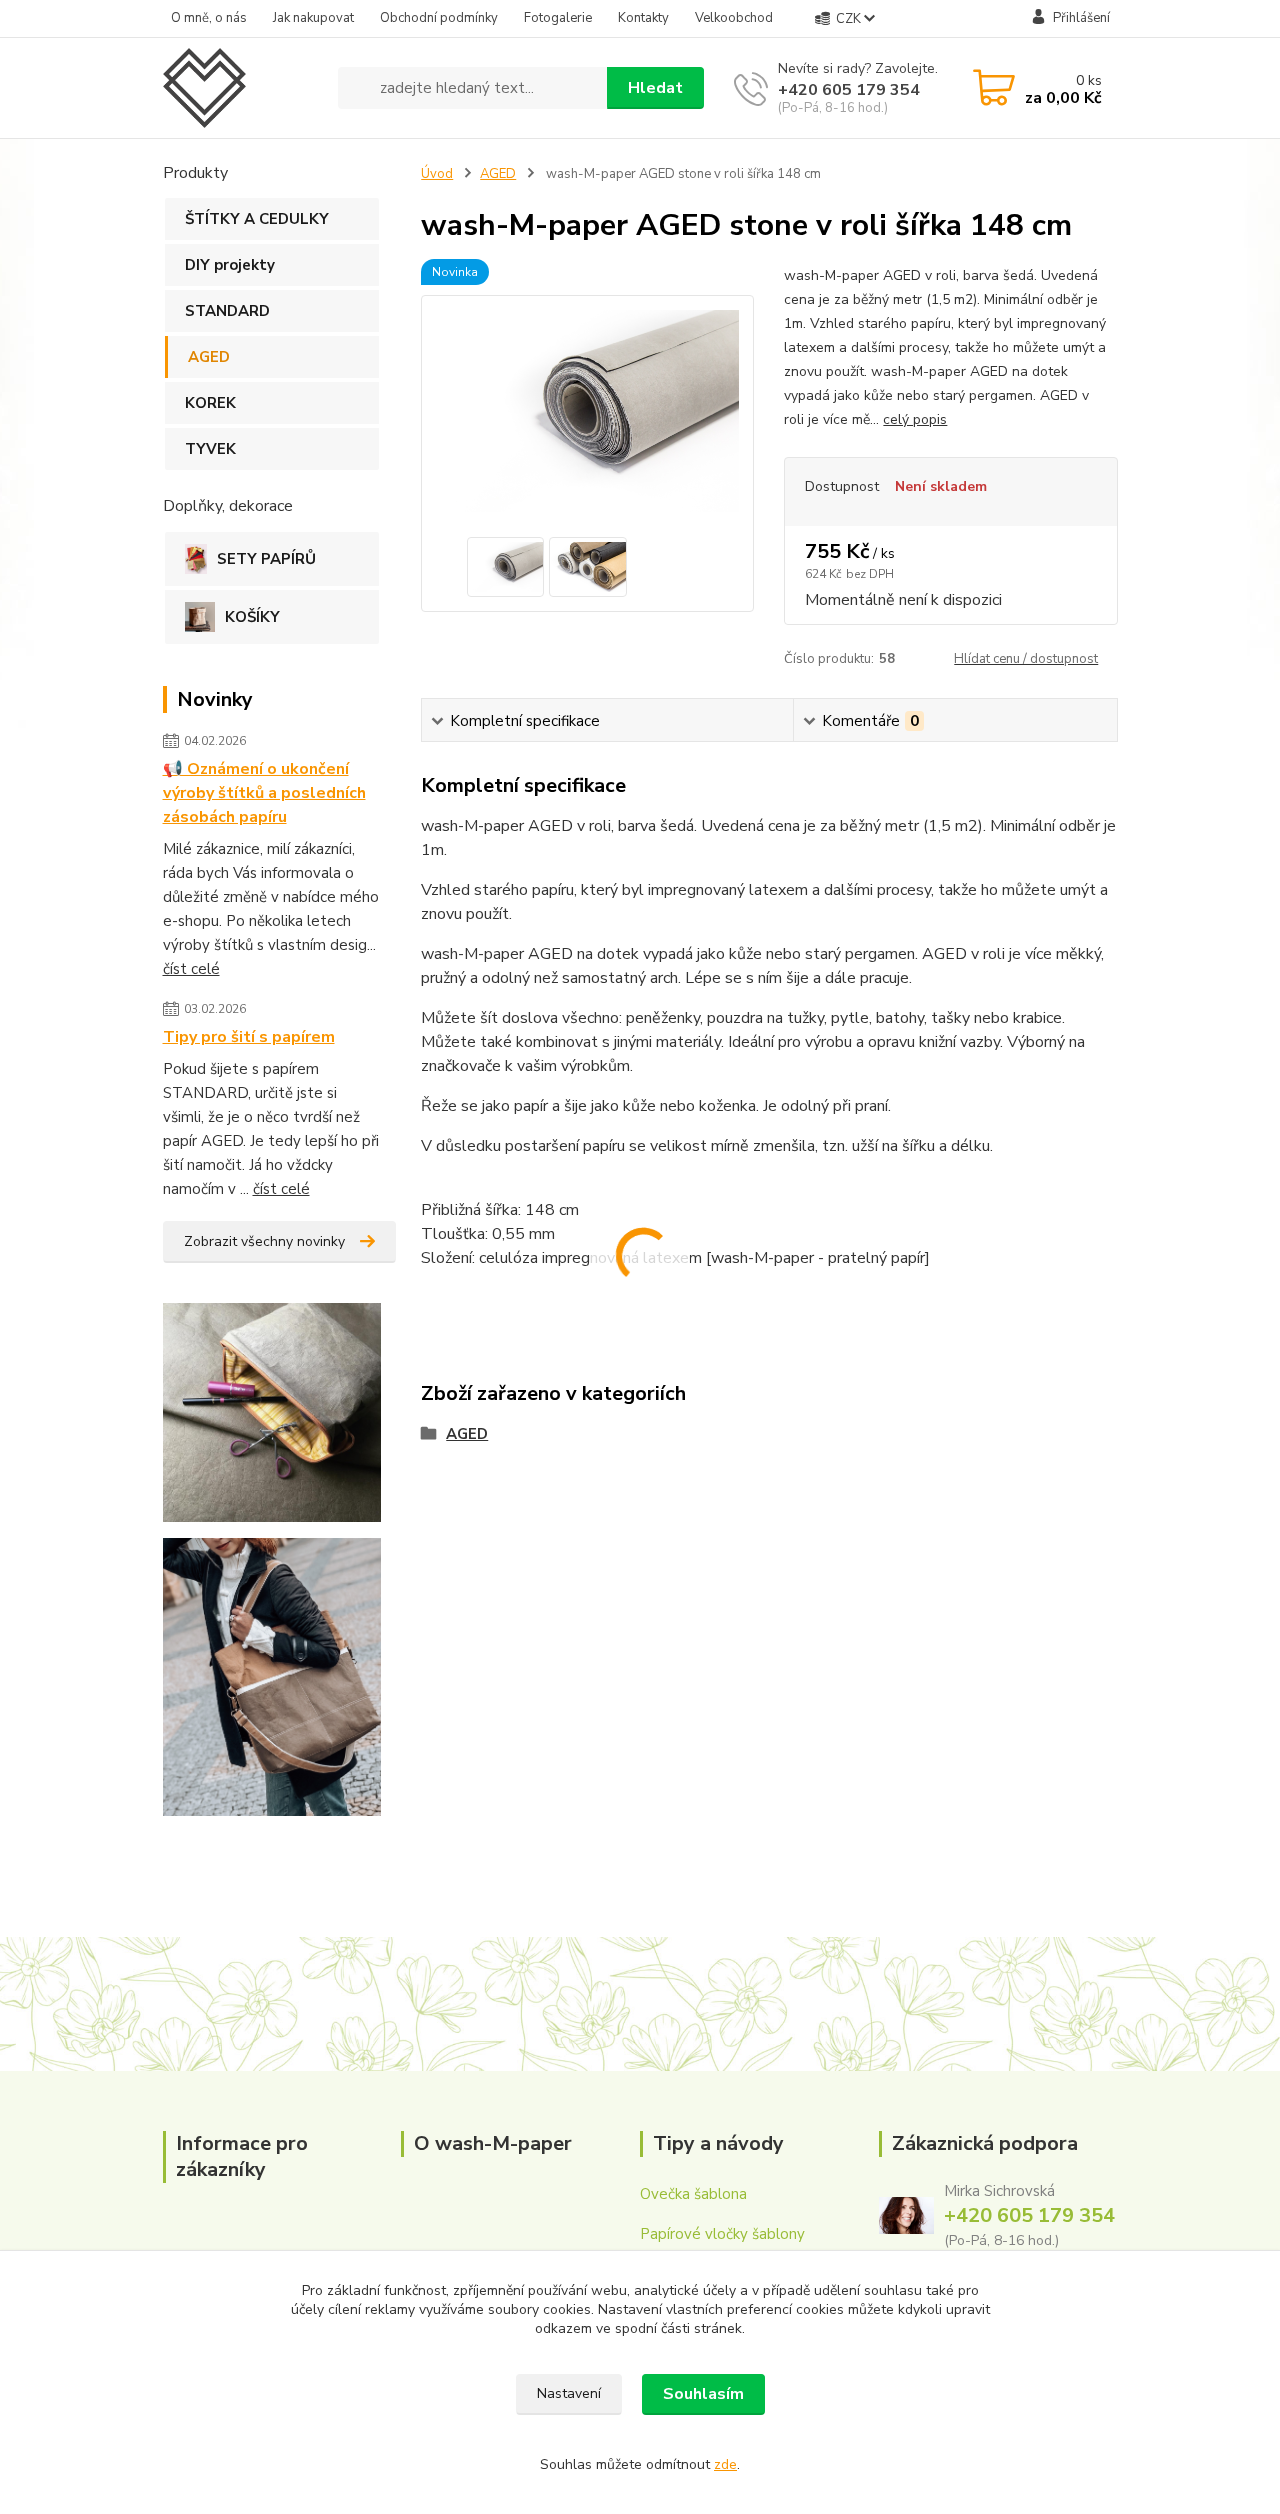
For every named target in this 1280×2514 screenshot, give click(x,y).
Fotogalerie (558, 18)
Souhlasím (703, 2394)
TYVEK (210, 449)
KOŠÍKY (252, 617)
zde (725, 2464)
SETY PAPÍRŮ (266, 559)
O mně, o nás (209, 18)
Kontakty (643, 18)
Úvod (437, 174)
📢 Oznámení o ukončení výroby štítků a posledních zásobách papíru (264, 793)
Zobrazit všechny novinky (264, 1241)
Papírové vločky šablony (722, 2234)
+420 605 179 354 (849, 90)
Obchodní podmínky (439, 18)
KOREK (210, 403)
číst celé (191, 969)
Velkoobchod (734, 18)
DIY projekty (230, 265)
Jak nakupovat (313, 18)
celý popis (915, 419)
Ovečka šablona (693, 2194)
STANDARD (227, 311)
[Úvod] (242, 88)
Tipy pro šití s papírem (249, 1037)
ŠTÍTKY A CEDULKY (257, 219)
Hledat (655, 88)
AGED (209, 357)
